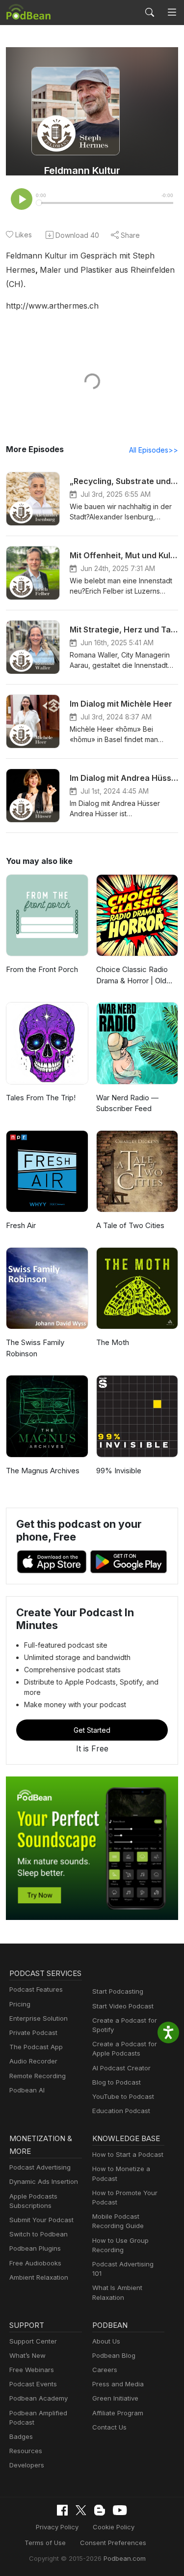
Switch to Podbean (39, 2234)
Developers (27, 2465)
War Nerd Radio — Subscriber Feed (127, 1103)
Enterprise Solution (39, 2018)
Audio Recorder (33, 2061)
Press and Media (118, 2384)
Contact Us (109, 2427)
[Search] (150, 12)
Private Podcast (33, 2032)
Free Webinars (32, 2370)
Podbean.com (125, 2558)
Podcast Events (33, 2384)
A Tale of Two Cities (130, 1225)
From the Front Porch (42, 969)
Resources (26, 2451)
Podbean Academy (39, 2398)
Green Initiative (115, 2398)
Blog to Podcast (117, 2082)
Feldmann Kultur (82, 171)
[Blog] (100, 2510)
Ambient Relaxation (39, 2277)
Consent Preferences (113, 2543)
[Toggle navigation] (172, 13)
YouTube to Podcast (123, 2096)
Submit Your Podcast (41, 2220)
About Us (106, 2341)
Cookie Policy (114, 2527)
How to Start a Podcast (128, 2154)
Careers (105, 2370)
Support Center (33, 2341)
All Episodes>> (154, 450)
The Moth (113, 1342)
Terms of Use (45, 2543)
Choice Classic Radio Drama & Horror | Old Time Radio (132, 975)
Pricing (20, 2004)
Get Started (92, 1730)
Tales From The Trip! (41, 1098)
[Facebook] (62, 2510)
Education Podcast (121, 2111)
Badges (21, 2436)
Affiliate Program (118, 2413)
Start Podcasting (118, 1991)
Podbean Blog (114, 2355)
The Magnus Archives (43, 1471)
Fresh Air (21, 1225)
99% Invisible (119, 1471)
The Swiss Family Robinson (35, 1348)
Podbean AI (27, 2090)
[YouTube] (120, 2510)
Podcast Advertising (40, 2167)
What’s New (27, 2355)
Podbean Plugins (35, 2248)
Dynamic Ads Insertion (44, 2181)
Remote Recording (38, 2076)
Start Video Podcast (123, 2006)
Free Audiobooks (35, 2263)
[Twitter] (81, 2510)
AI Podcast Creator (121, 2068)
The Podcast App (36, 2047)
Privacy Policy (57, 2527)
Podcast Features (36, 1989)
